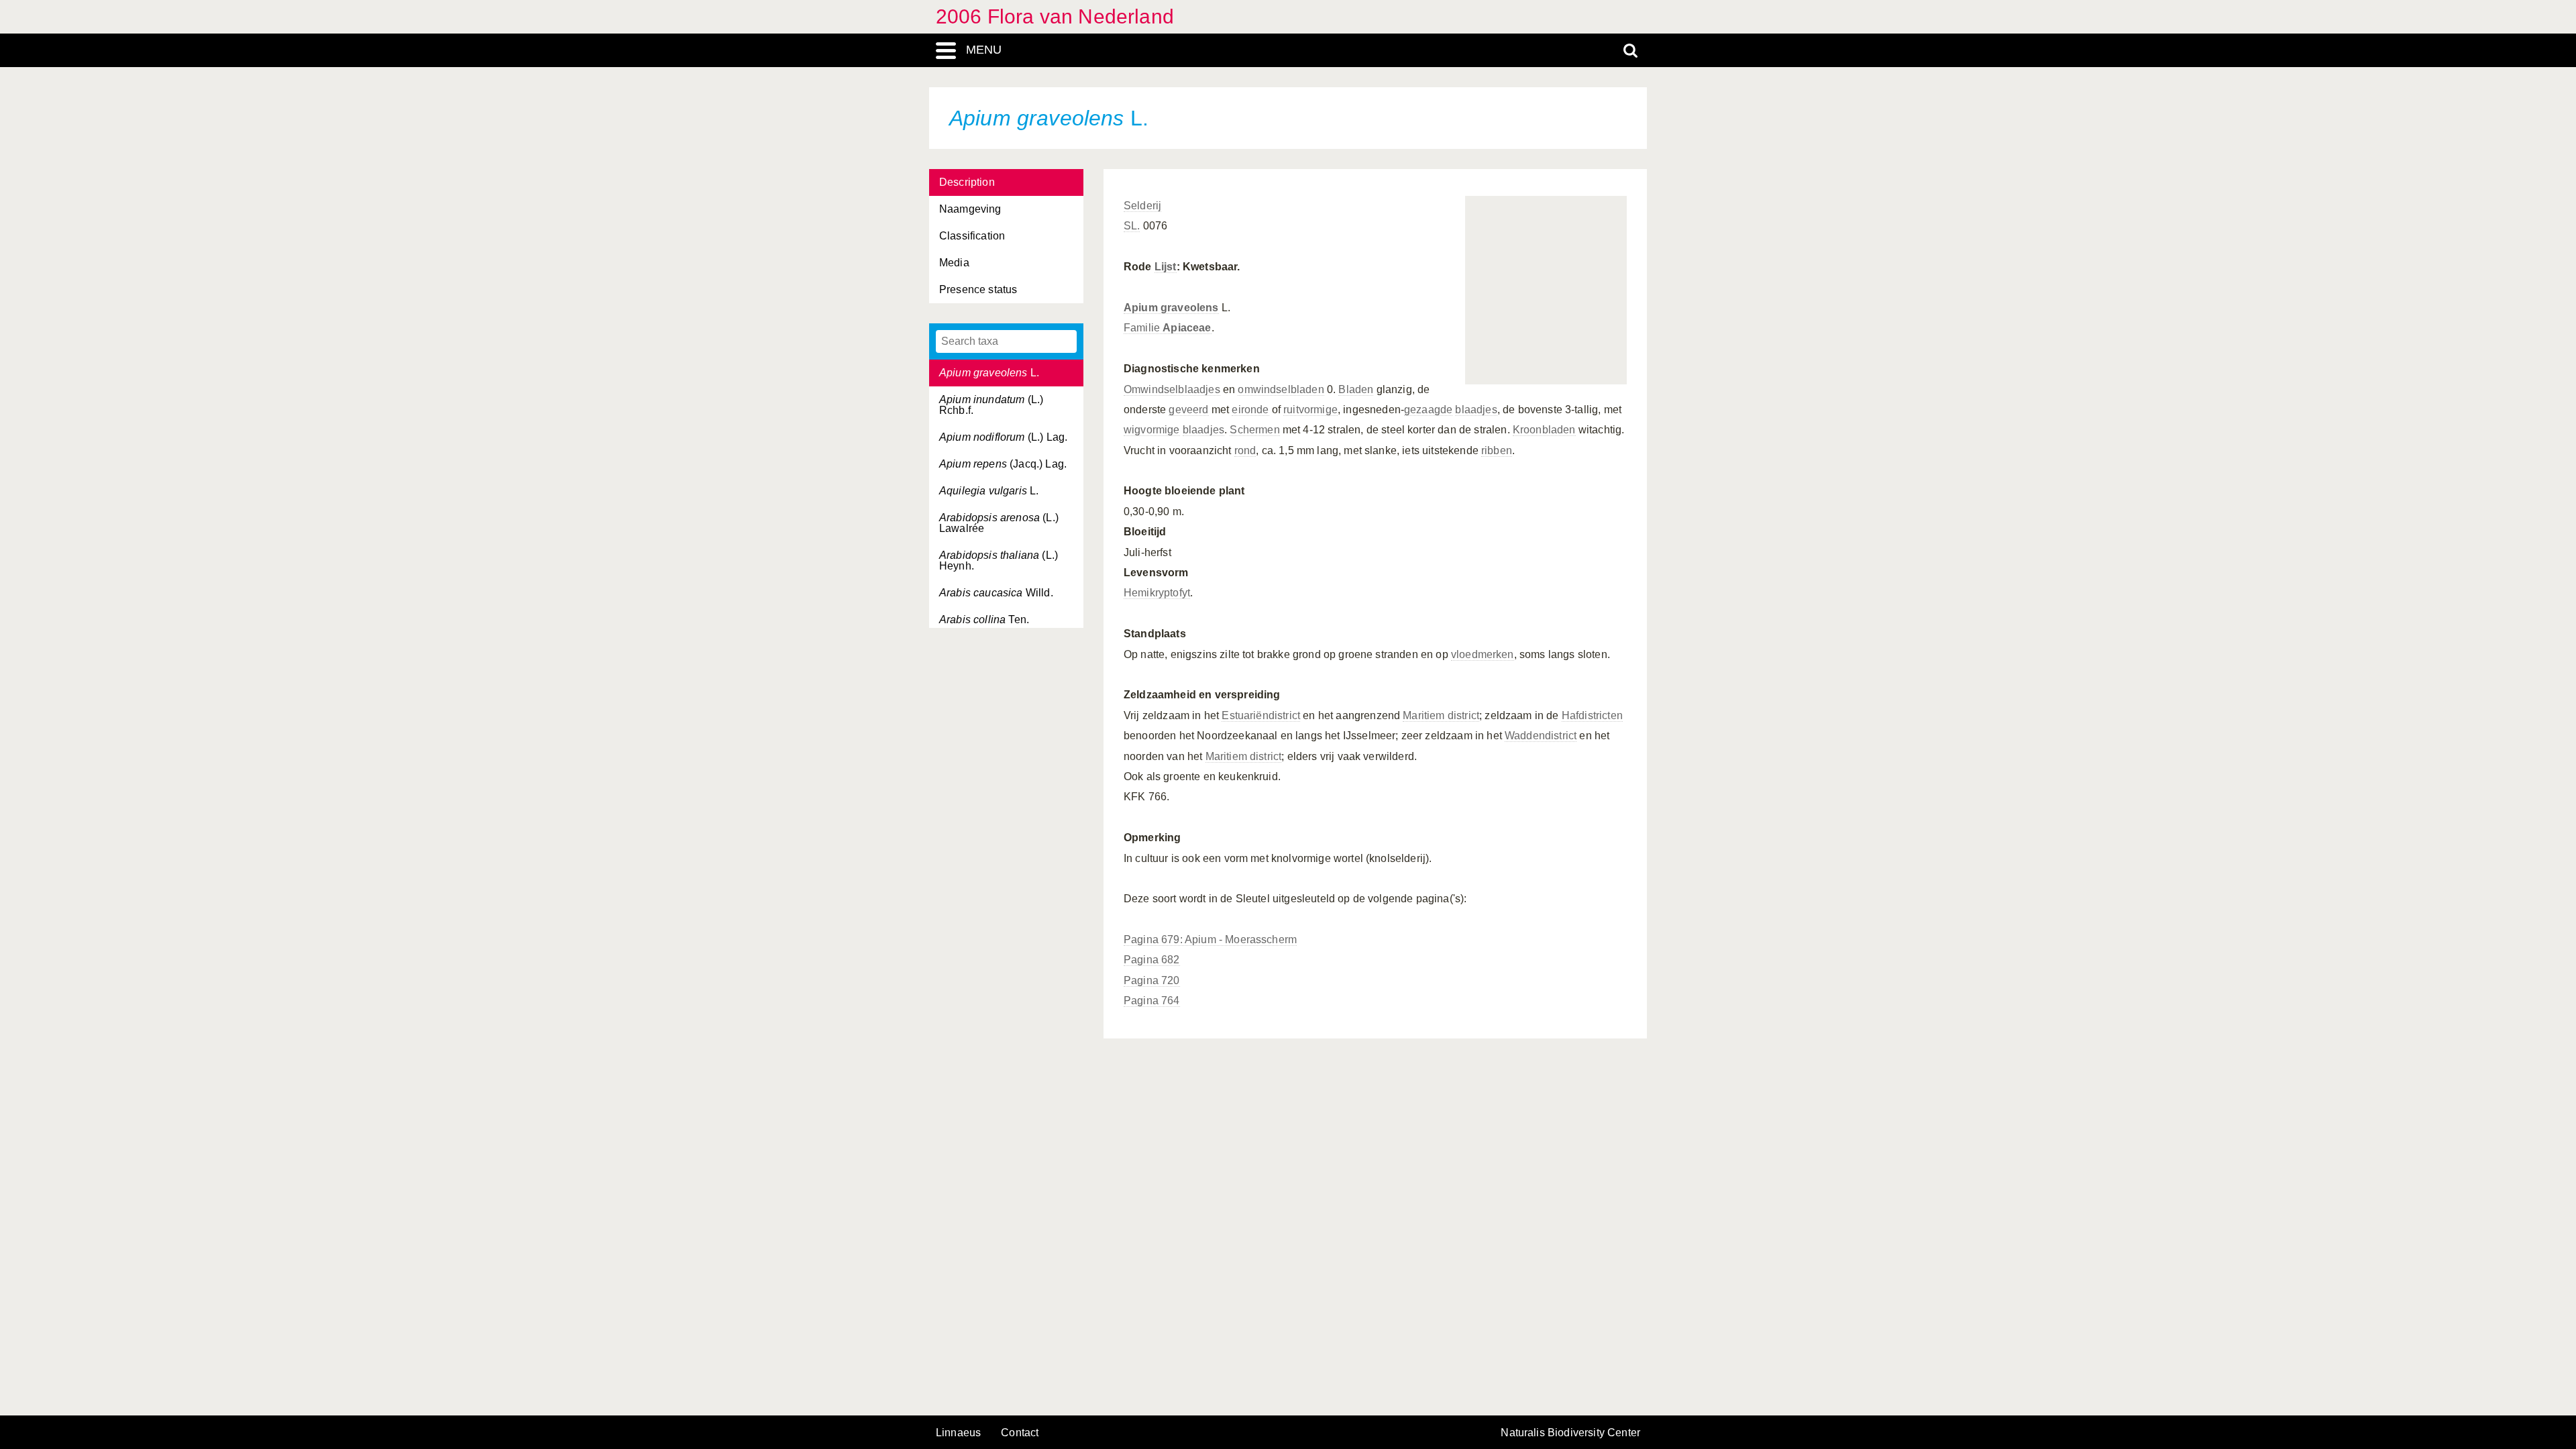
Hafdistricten (1592, 715)
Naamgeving (970, 209)
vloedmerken (1483, 654)
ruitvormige (1310, 410)
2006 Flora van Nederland (1055, 16)
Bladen (1356, 389)
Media (954, 263)
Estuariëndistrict (1261, 715)
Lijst (1166, 267)
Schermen (1254, 430)
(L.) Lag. (1003, 437)
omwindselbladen (1281, 389)
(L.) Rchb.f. (991, 405)
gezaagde (1428, 410)
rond (1245, 450)
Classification (972, 236)
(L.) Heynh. (999, 560)
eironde (1250, 410)
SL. (1132, 226)
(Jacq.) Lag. (1003, 464)
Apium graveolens (1171, 308)
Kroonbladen (1544, 430)
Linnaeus (958, 1433)
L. (989, 373)
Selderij (1142, 206)
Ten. (984, 620)
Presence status (978, 289)
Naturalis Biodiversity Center (1570, 1433)
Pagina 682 (1152, 960)
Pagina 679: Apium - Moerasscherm (1210, 940)
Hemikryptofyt (1157, 593)
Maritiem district (1441, 715)
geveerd (1188, 410)
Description (967, 182)
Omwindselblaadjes (1172, 389)
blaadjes (1476, 410)
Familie (1168, 328)
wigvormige (1152, 430)
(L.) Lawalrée (999, 523)
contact (1020, 1433)
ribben (1497, 450)
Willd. (996, 593)
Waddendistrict (1541, 736)
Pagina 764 (1152, 1001)
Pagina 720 (1152, 980)
